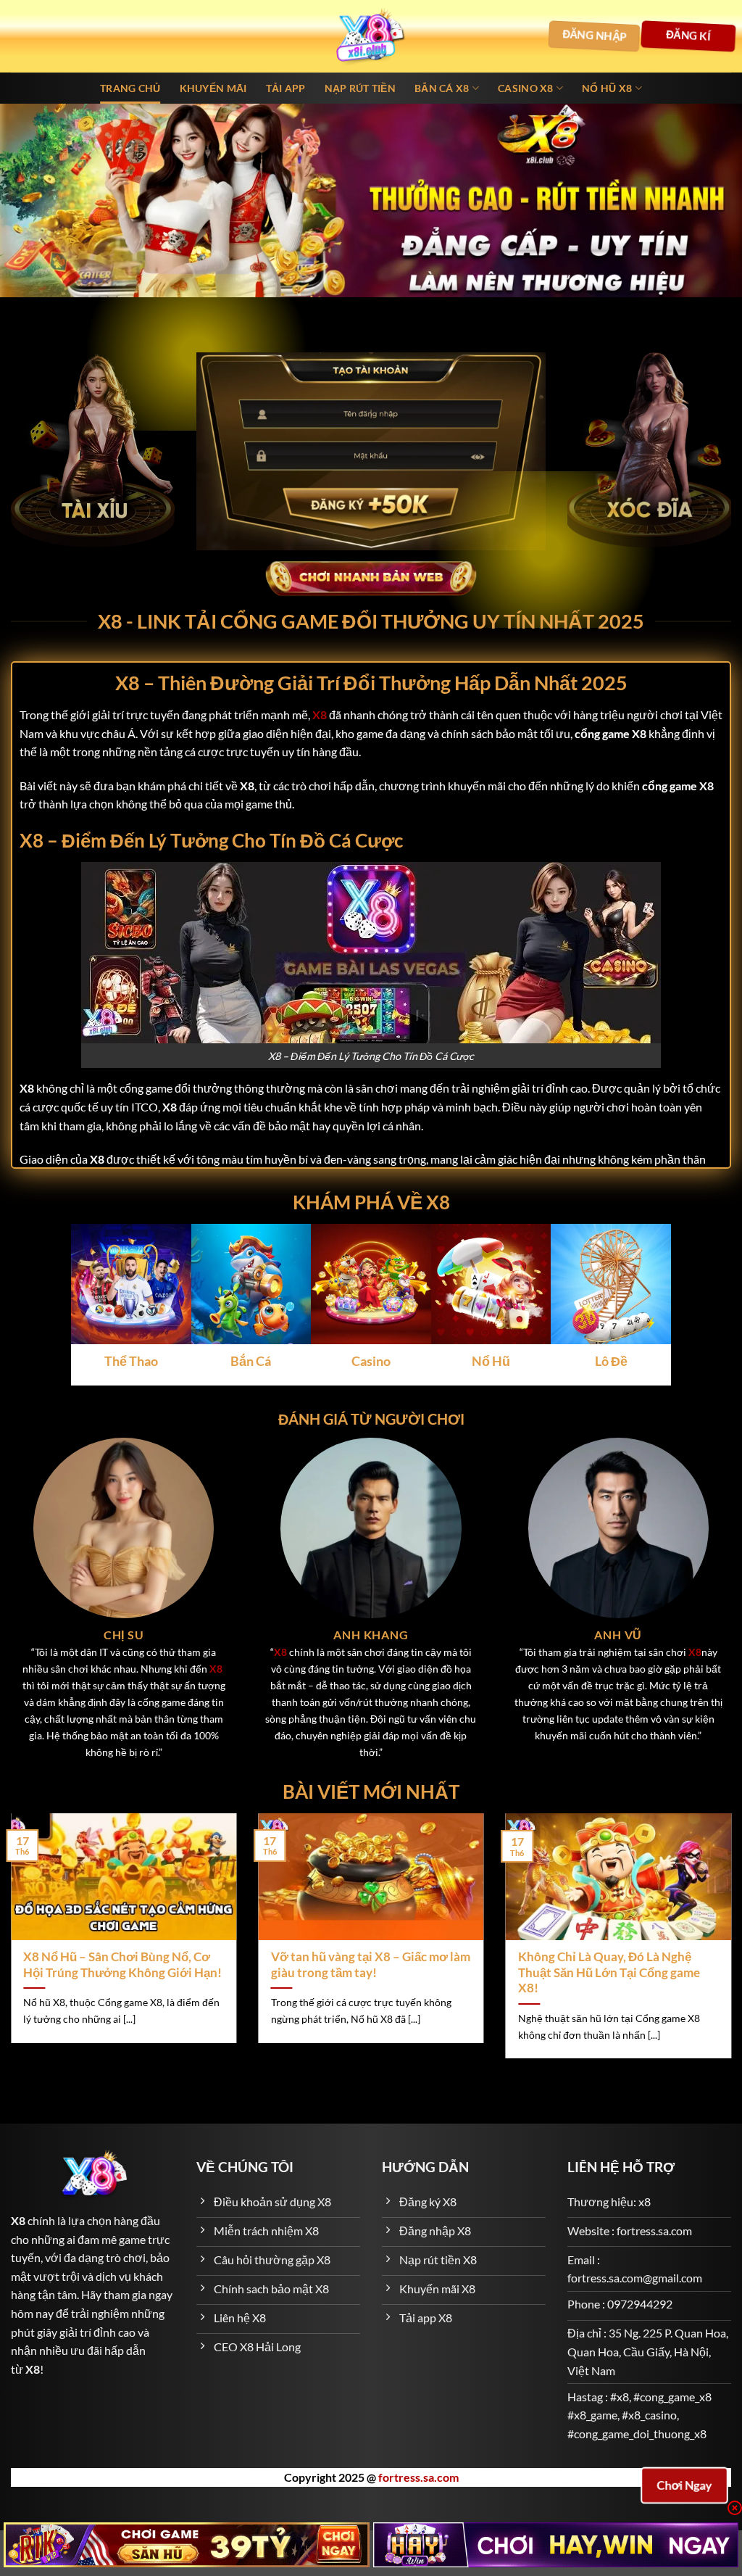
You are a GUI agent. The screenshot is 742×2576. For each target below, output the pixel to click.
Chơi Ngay (684, 2485)
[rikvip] (187, 2545)
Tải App (286, 88)
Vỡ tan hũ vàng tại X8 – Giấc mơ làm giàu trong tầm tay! (371, 1965)
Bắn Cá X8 (442, 88)
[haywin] (556, 2545)
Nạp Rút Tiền (360, 88)
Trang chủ (130, 88)
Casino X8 (526, 88)
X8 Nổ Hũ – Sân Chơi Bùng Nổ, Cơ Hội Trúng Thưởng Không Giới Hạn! (122, 1965)
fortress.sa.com (418, 2477)
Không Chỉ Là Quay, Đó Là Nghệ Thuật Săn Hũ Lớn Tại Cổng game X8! (609, 1972)
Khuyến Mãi (213, 88)
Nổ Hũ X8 (607, 88)
